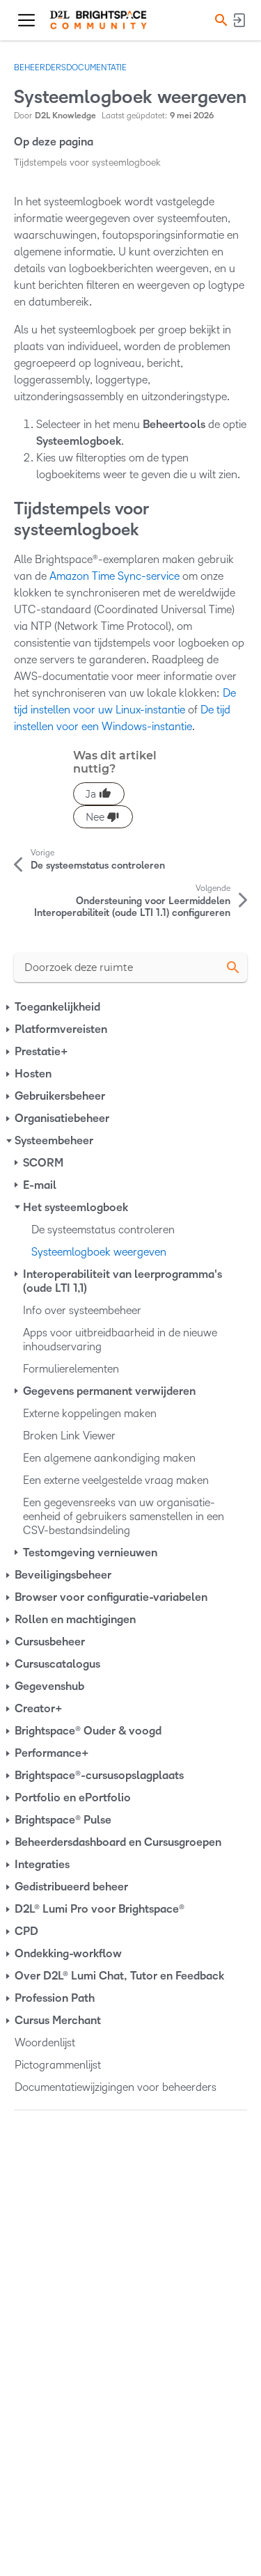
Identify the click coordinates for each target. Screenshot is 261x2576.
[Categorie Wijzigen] (9, 1007)
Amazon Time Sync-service (114, 576)
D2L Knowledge (65, 116)
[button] (219, 20)
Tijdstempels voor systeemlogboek (87, 163)
